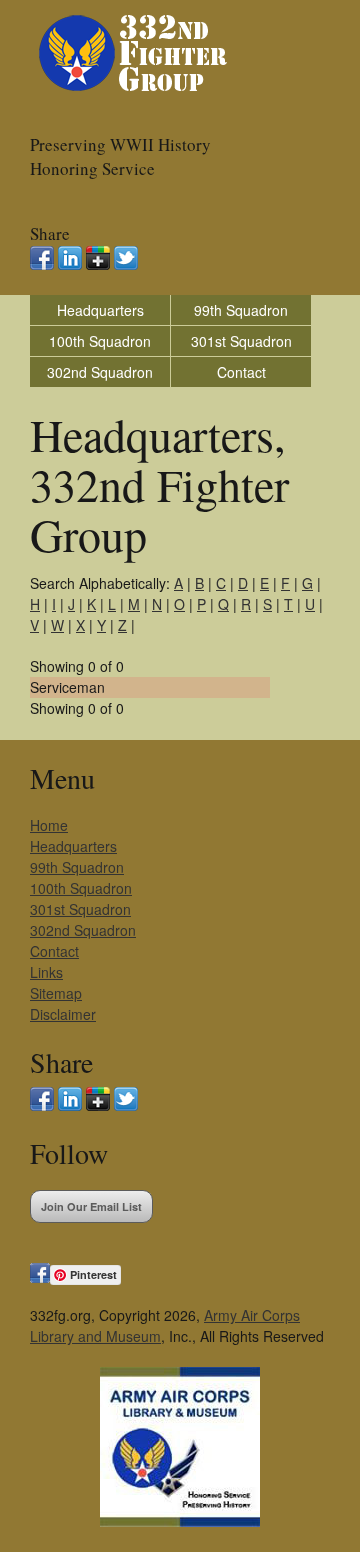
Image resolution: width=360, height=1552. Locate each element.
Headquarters (100, 310)
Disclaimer (63, 1014)
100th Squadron (100, 341)
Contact (241, 372)
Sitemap (56, 993)
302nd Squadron (100, 372)
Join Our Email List (91, 1206)
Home (49, 825)
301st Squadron (241, 341)
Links (46, 972)
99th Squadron (241, 310)
